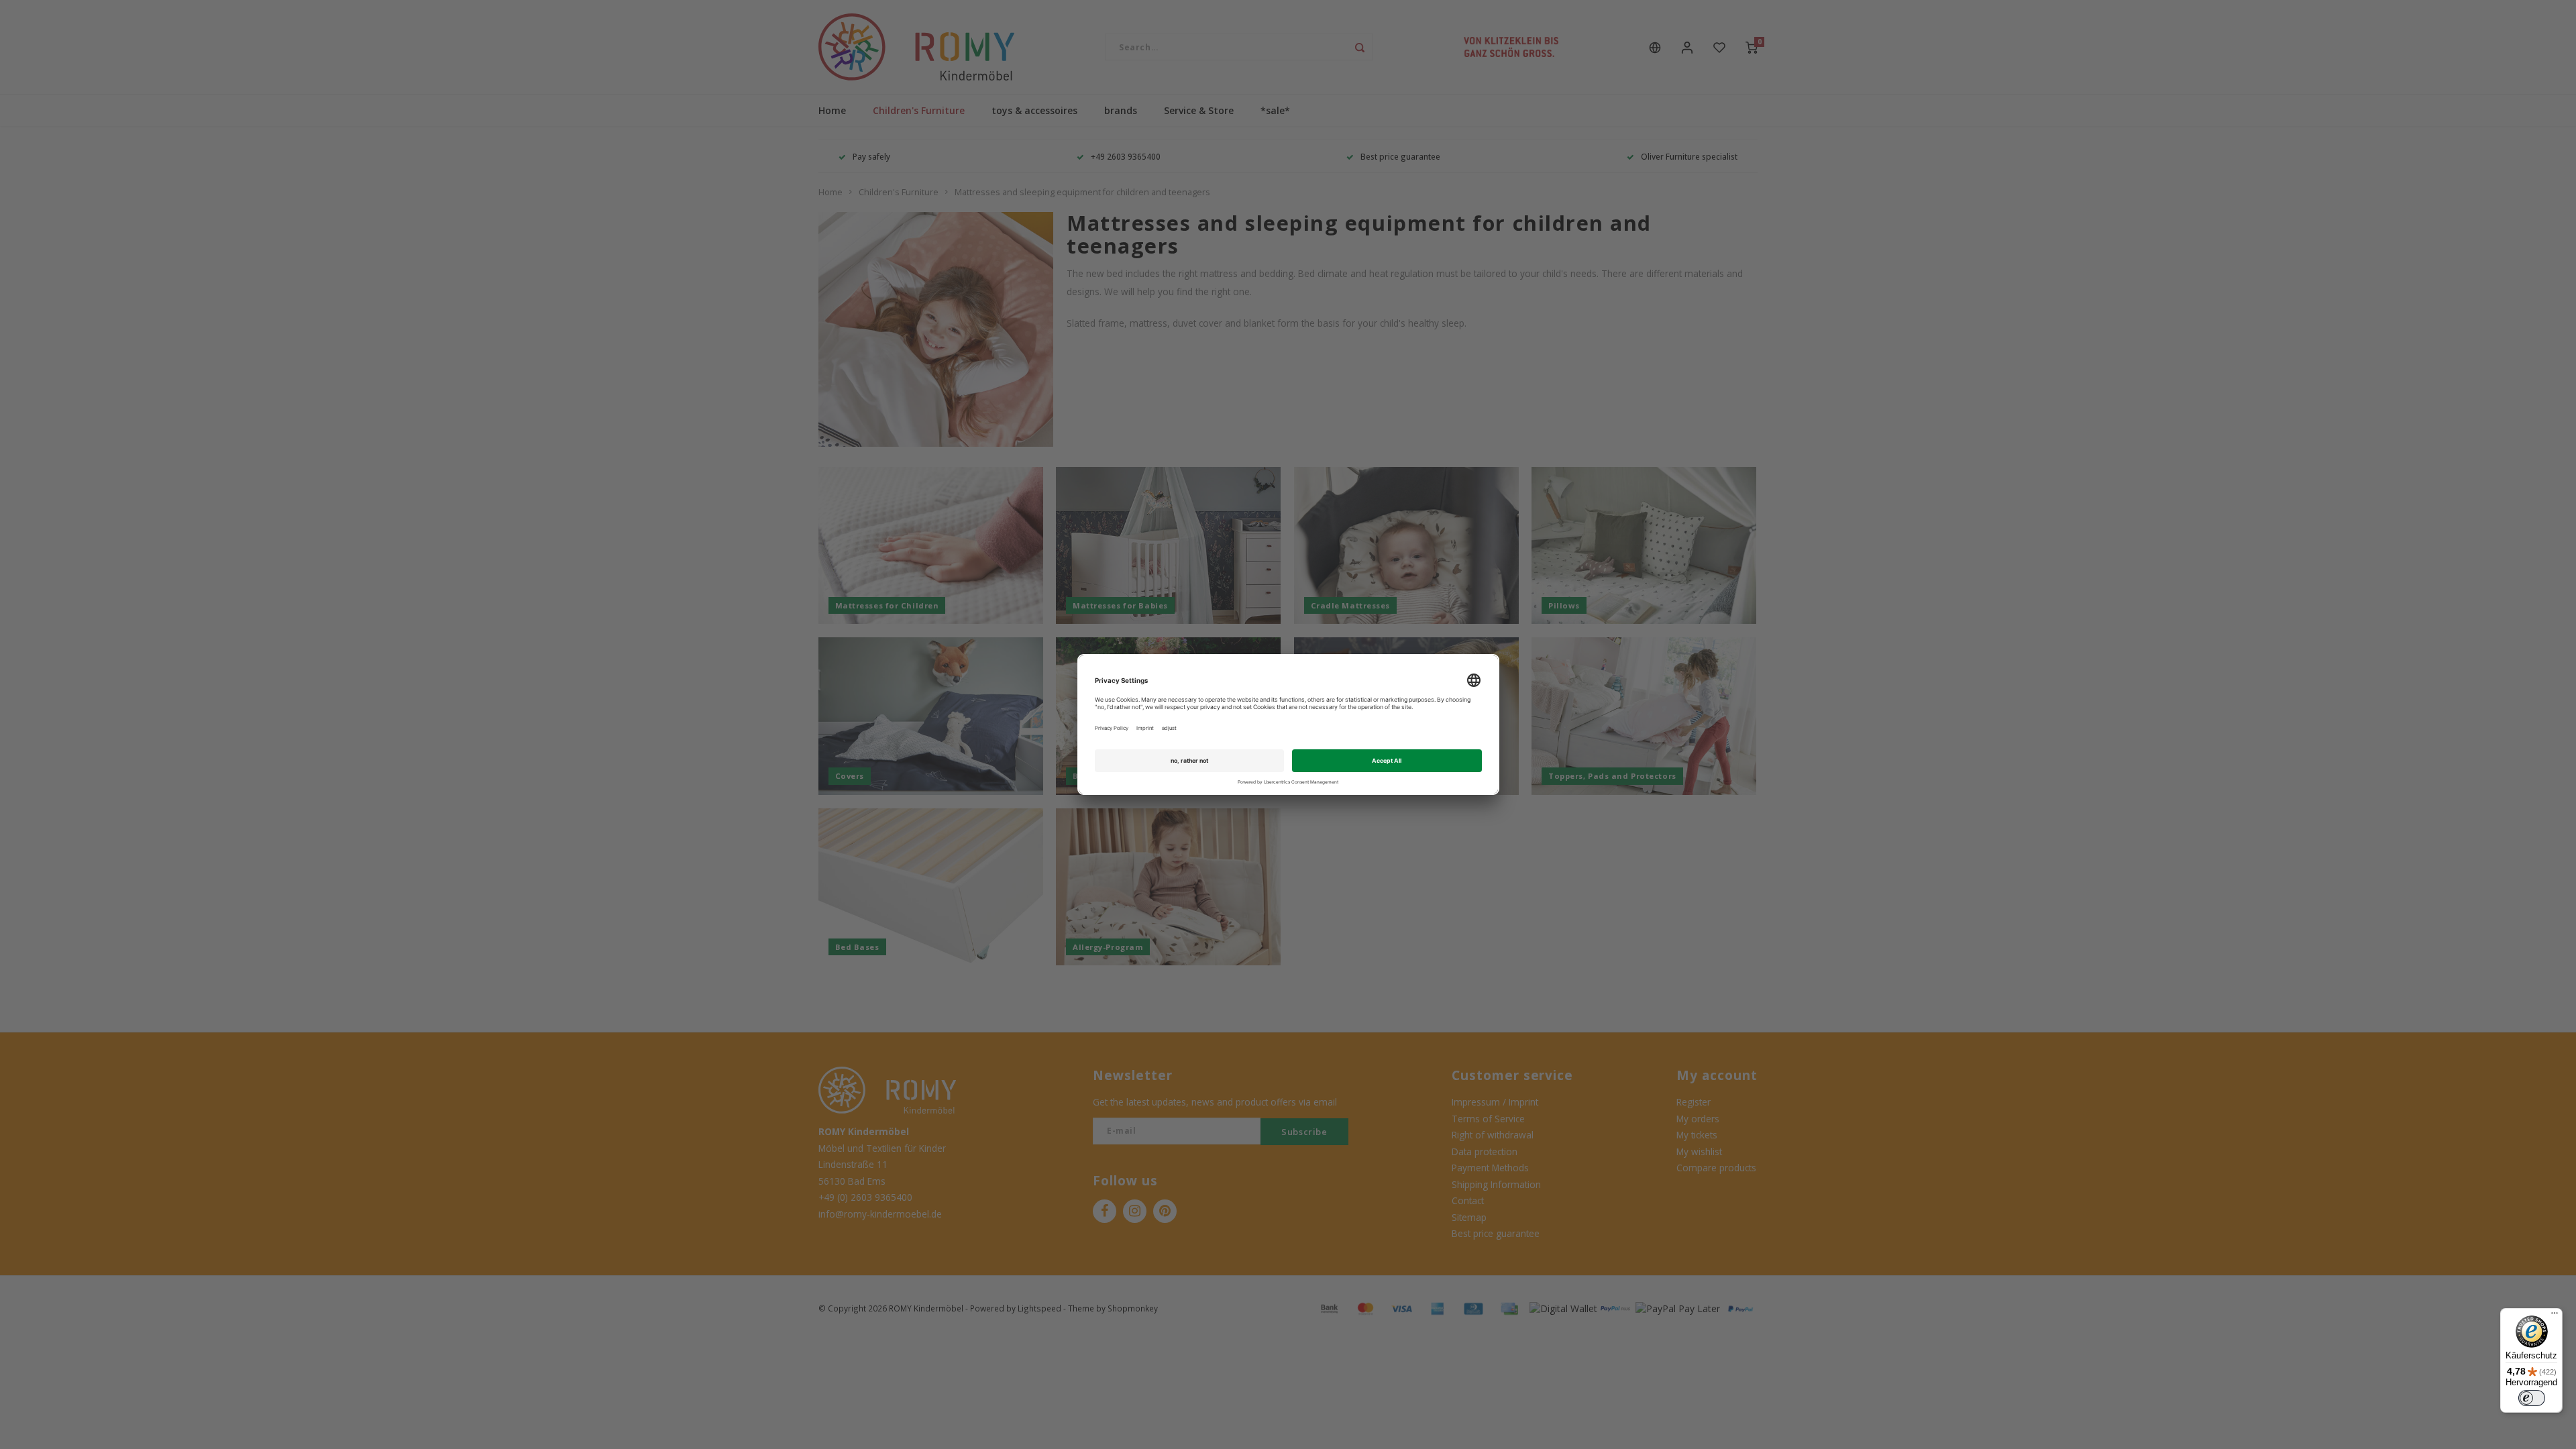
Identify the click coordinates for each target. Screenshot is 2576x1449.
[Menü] (2555, 1316)
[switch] (2532, 1398)
